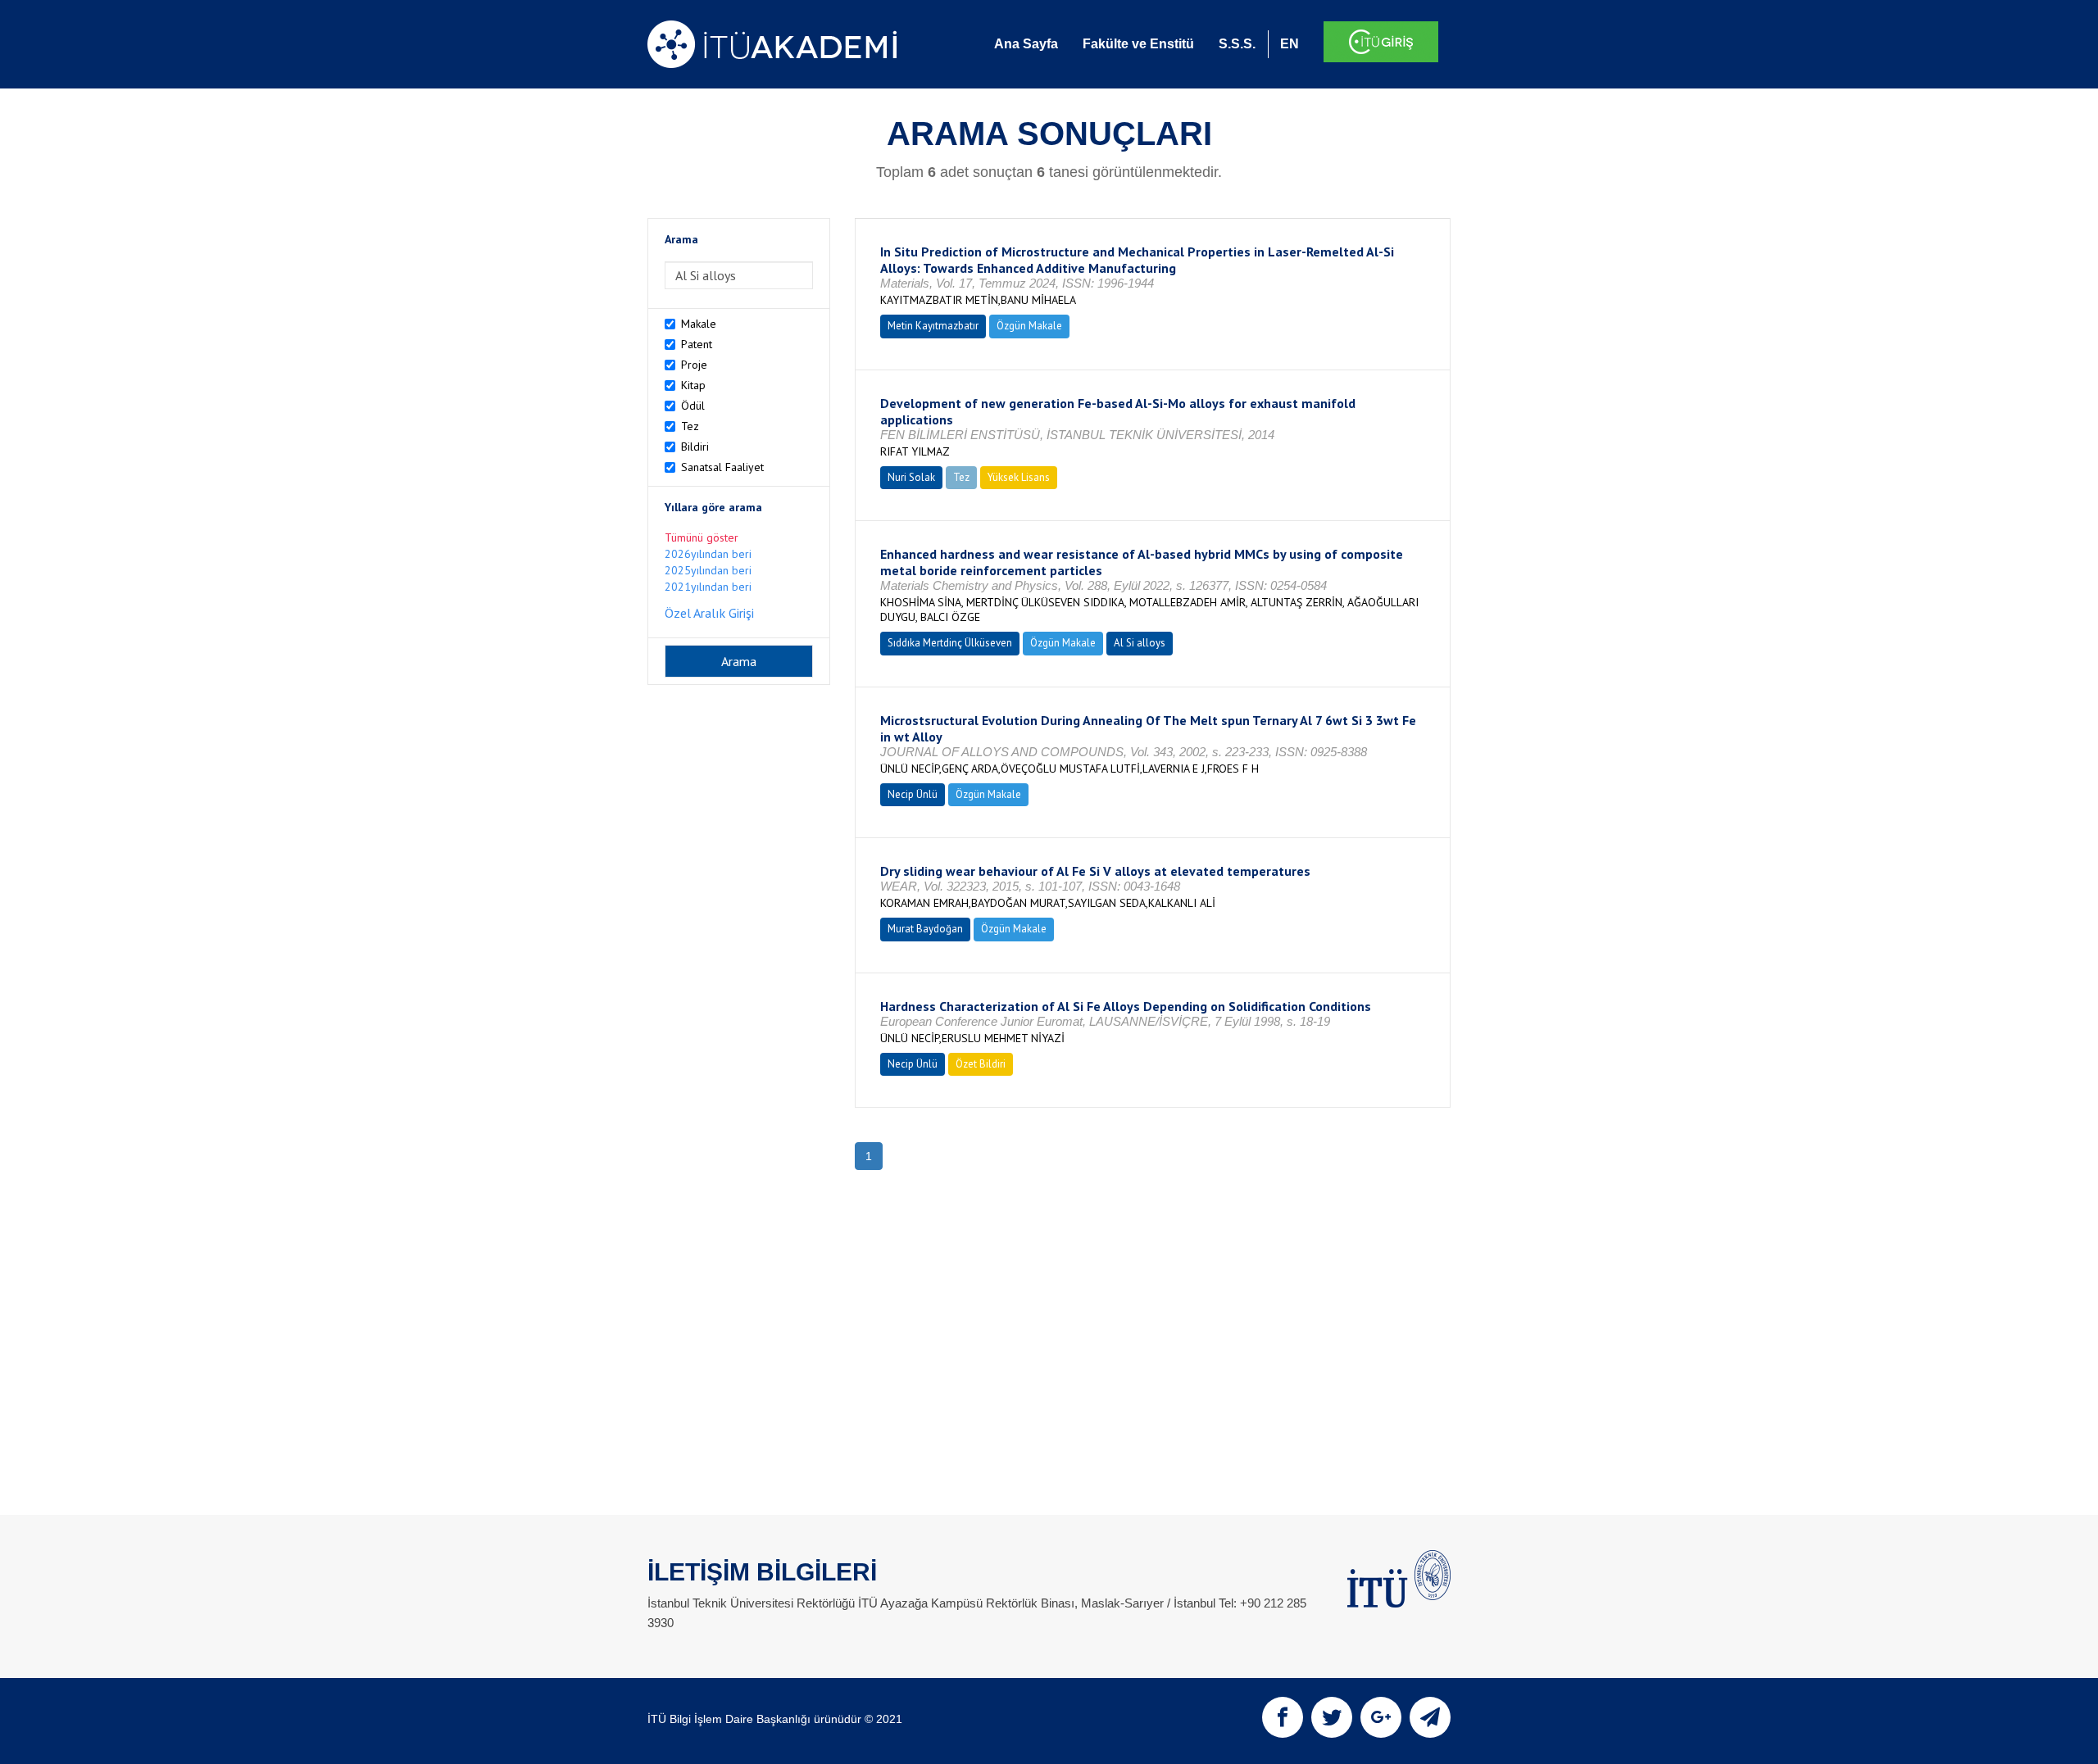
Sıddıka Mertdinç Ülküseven (950, 643)
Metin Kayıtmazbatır (933, 326)
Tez (690, 426)
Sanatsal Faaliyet (722, 467)
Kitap (693, 385)
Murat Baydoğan (925, 929)
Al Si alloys (1140, 643)
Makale (699, 324)
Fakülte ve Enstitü (1138, 44)
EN (1290, 44)
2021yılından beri (708, 587)
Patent (697, 344)
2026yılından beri (708, 554)
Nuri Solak (911, 477)
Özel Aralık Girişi (709, 613)
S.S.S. (1237, 44)
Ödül (693, 406)
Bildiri (695, 447)
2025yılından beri (708, 570)
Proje (694, 365)
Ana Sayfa (1026, 44)
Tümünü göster (702, 537)
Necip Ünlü (913, 794)
